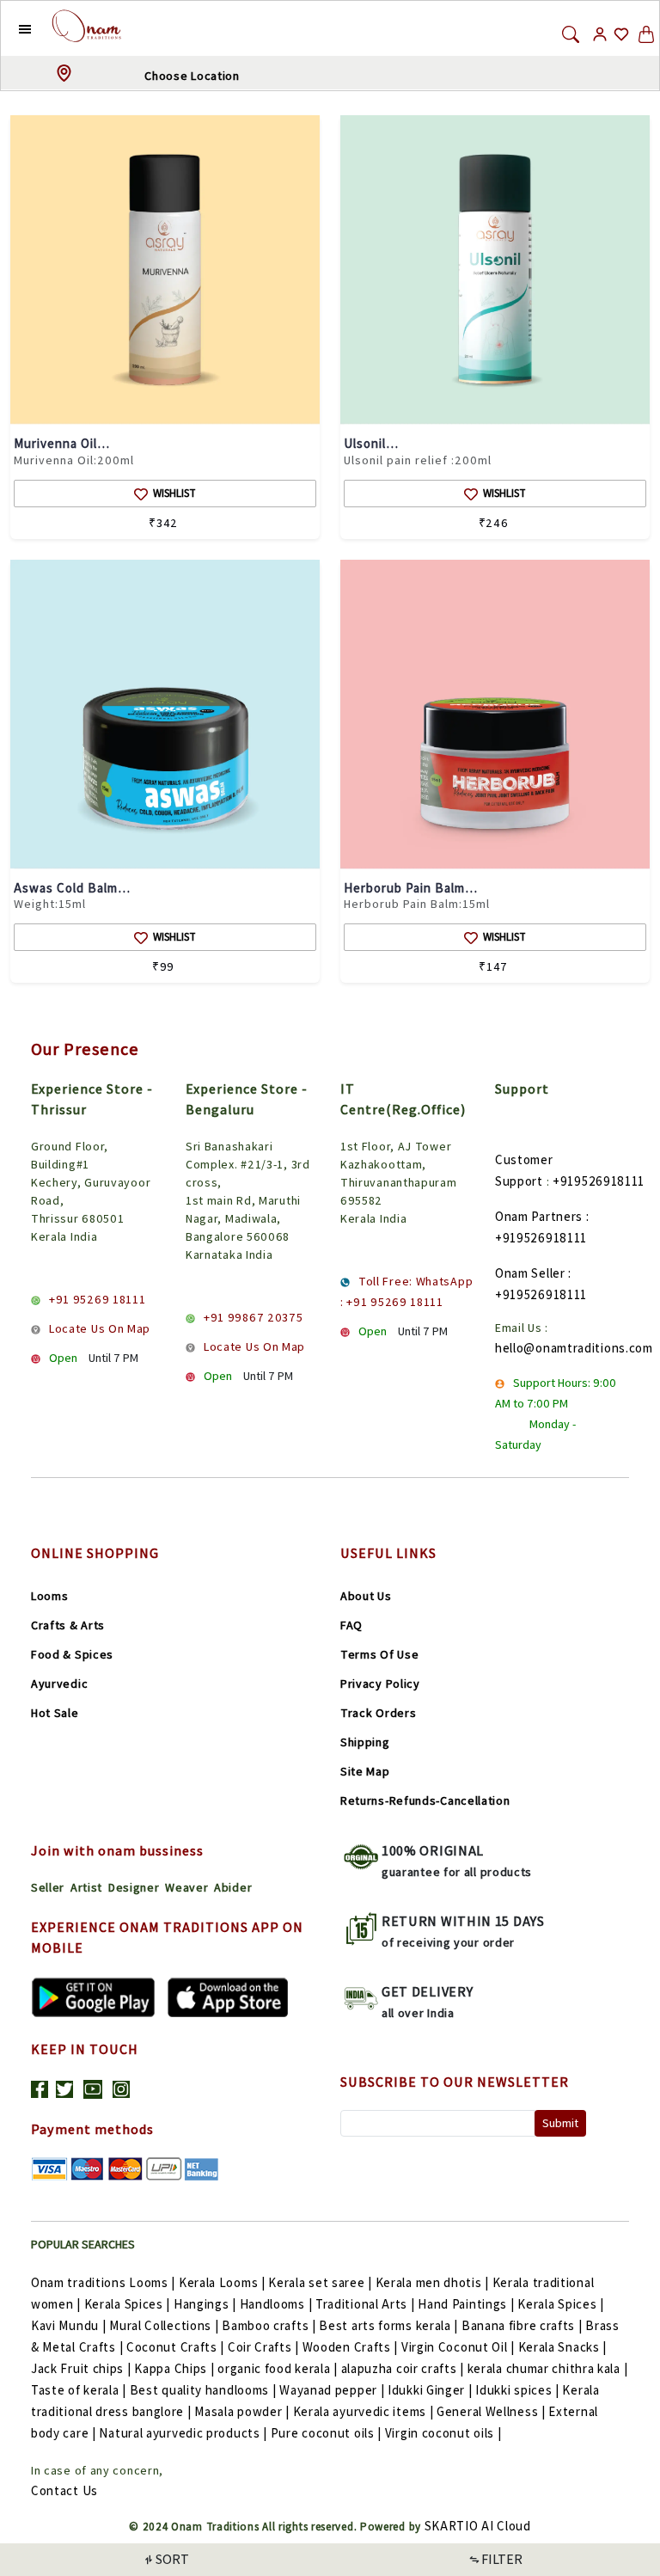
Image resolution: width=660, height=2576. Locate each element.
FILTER (502, 2559)
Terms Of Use (379, 1654)
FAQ (351, 1625)
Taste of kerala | (79, 2390)
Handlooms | (276, 2304)
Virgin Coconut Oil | (458, 2347)
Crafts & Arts (68, 1625)
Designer (134, 1887)
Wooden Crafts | (351, 2347)
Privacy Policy (380, 1684)
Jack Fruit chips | (81, 2368)
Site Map (365, 1771)
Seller (48, 1887)
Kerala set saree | (320, 2282)
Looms (50, 1596)
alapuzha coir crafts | (403, 2368)
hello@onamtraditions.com (574, 1348)
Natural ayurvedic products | (183, 2433)
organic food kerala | (278, 2368)
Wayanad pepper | (332, 2390)
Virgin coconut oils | (443, 2433)
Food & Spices (72, 1654)
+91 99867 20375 (254, 1317)
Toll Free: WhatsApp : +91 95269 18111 (406, 1291)
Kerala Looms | (222, 2282)
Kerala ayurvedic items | (364, 2411)
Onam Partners (539, 1216)
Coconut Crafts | (175, 2347)
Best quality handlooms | (203, 2390)
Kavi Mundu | (68, 2325)
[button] (12, 28)
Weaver (186, 1887)
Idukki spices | (517, 2390)
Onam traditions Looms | (103, 2282)
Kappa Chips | (174, 2368)
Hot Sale (55, 1713)
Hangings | (205, 2304)
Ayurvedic (59, 1684)
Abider (233, 1887)
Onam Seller (530, 1273)
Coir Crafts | (263, 2347)
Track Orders (378, 1713)
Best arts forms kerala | (388, 2325)
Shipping (365, 1742)
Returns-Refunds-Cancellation (425, 1800)
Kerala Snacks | (563, 2347)
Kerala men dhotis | (432, 2282)
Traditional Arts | (365, 2304)
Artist (86, 1887)
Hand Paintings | (466, 2304)
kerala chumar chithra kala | (548, 2368)
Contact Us (64, 2490)
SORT (172, 2559)
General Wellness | (491, 2411)
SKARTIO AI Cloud (478, 2526)
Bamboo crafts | (269, 2325)
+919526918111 (599, 1181)
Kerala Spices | (128, 2304)
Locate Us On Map (100, 1328)
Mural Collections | (164, 2325)
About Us (366, 1596)
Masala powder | (242, 2411)
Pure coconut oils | (326, 2433)
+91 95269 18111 (98, 1299)
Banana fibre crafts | (522, 2325)
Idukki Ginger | (430, 2390)
